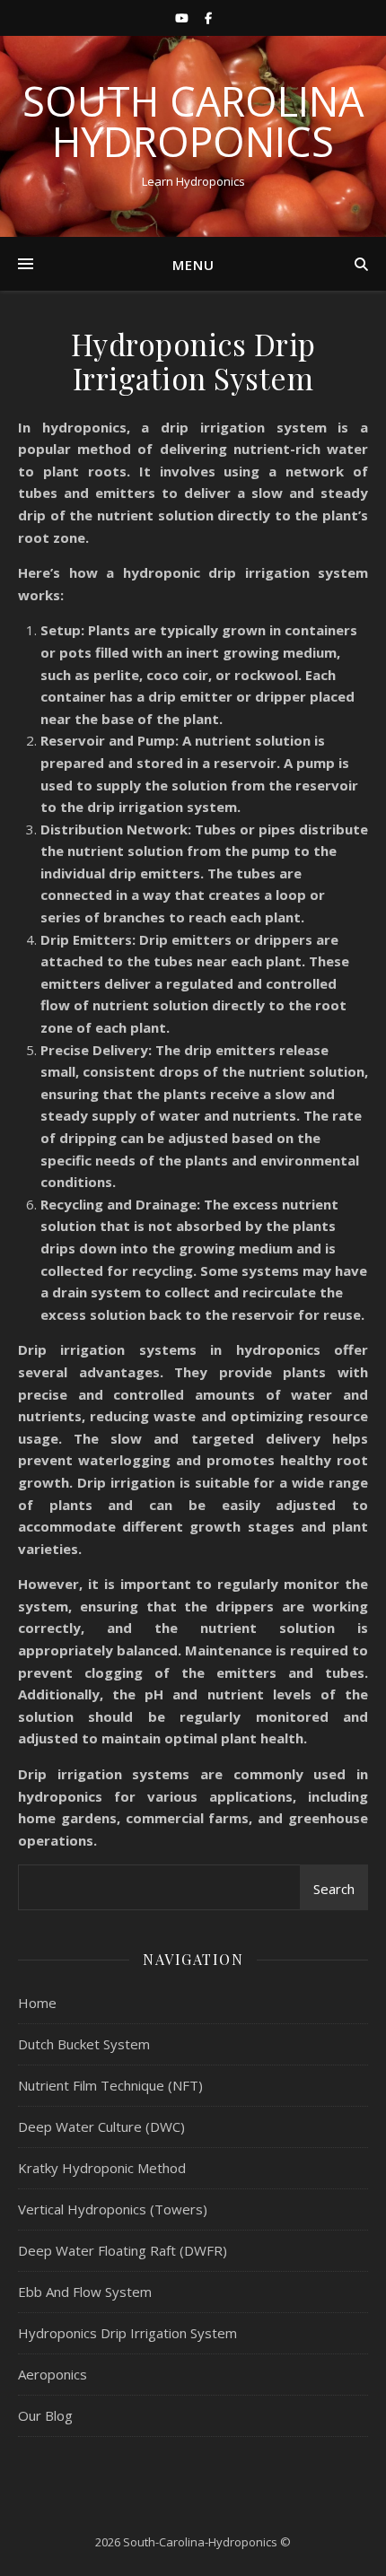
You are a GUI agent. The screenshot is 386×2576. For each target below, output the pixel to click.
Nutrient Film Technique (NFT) (110, 2085)
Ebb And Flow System (85, 2292)
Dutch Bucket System (84, 2044)
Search (334, 1889)
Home (37, 2003)
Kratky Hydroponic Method (102, 2168)
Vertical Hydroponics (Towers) (113, 2209)
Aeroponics (53, 2374)
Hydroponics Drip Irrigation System (127, 2333)
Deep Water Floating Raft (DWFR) (123, 2250)
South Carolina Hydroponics (193, 121)
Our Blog (45, 2415)
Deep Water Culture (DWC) (101, 2126)
